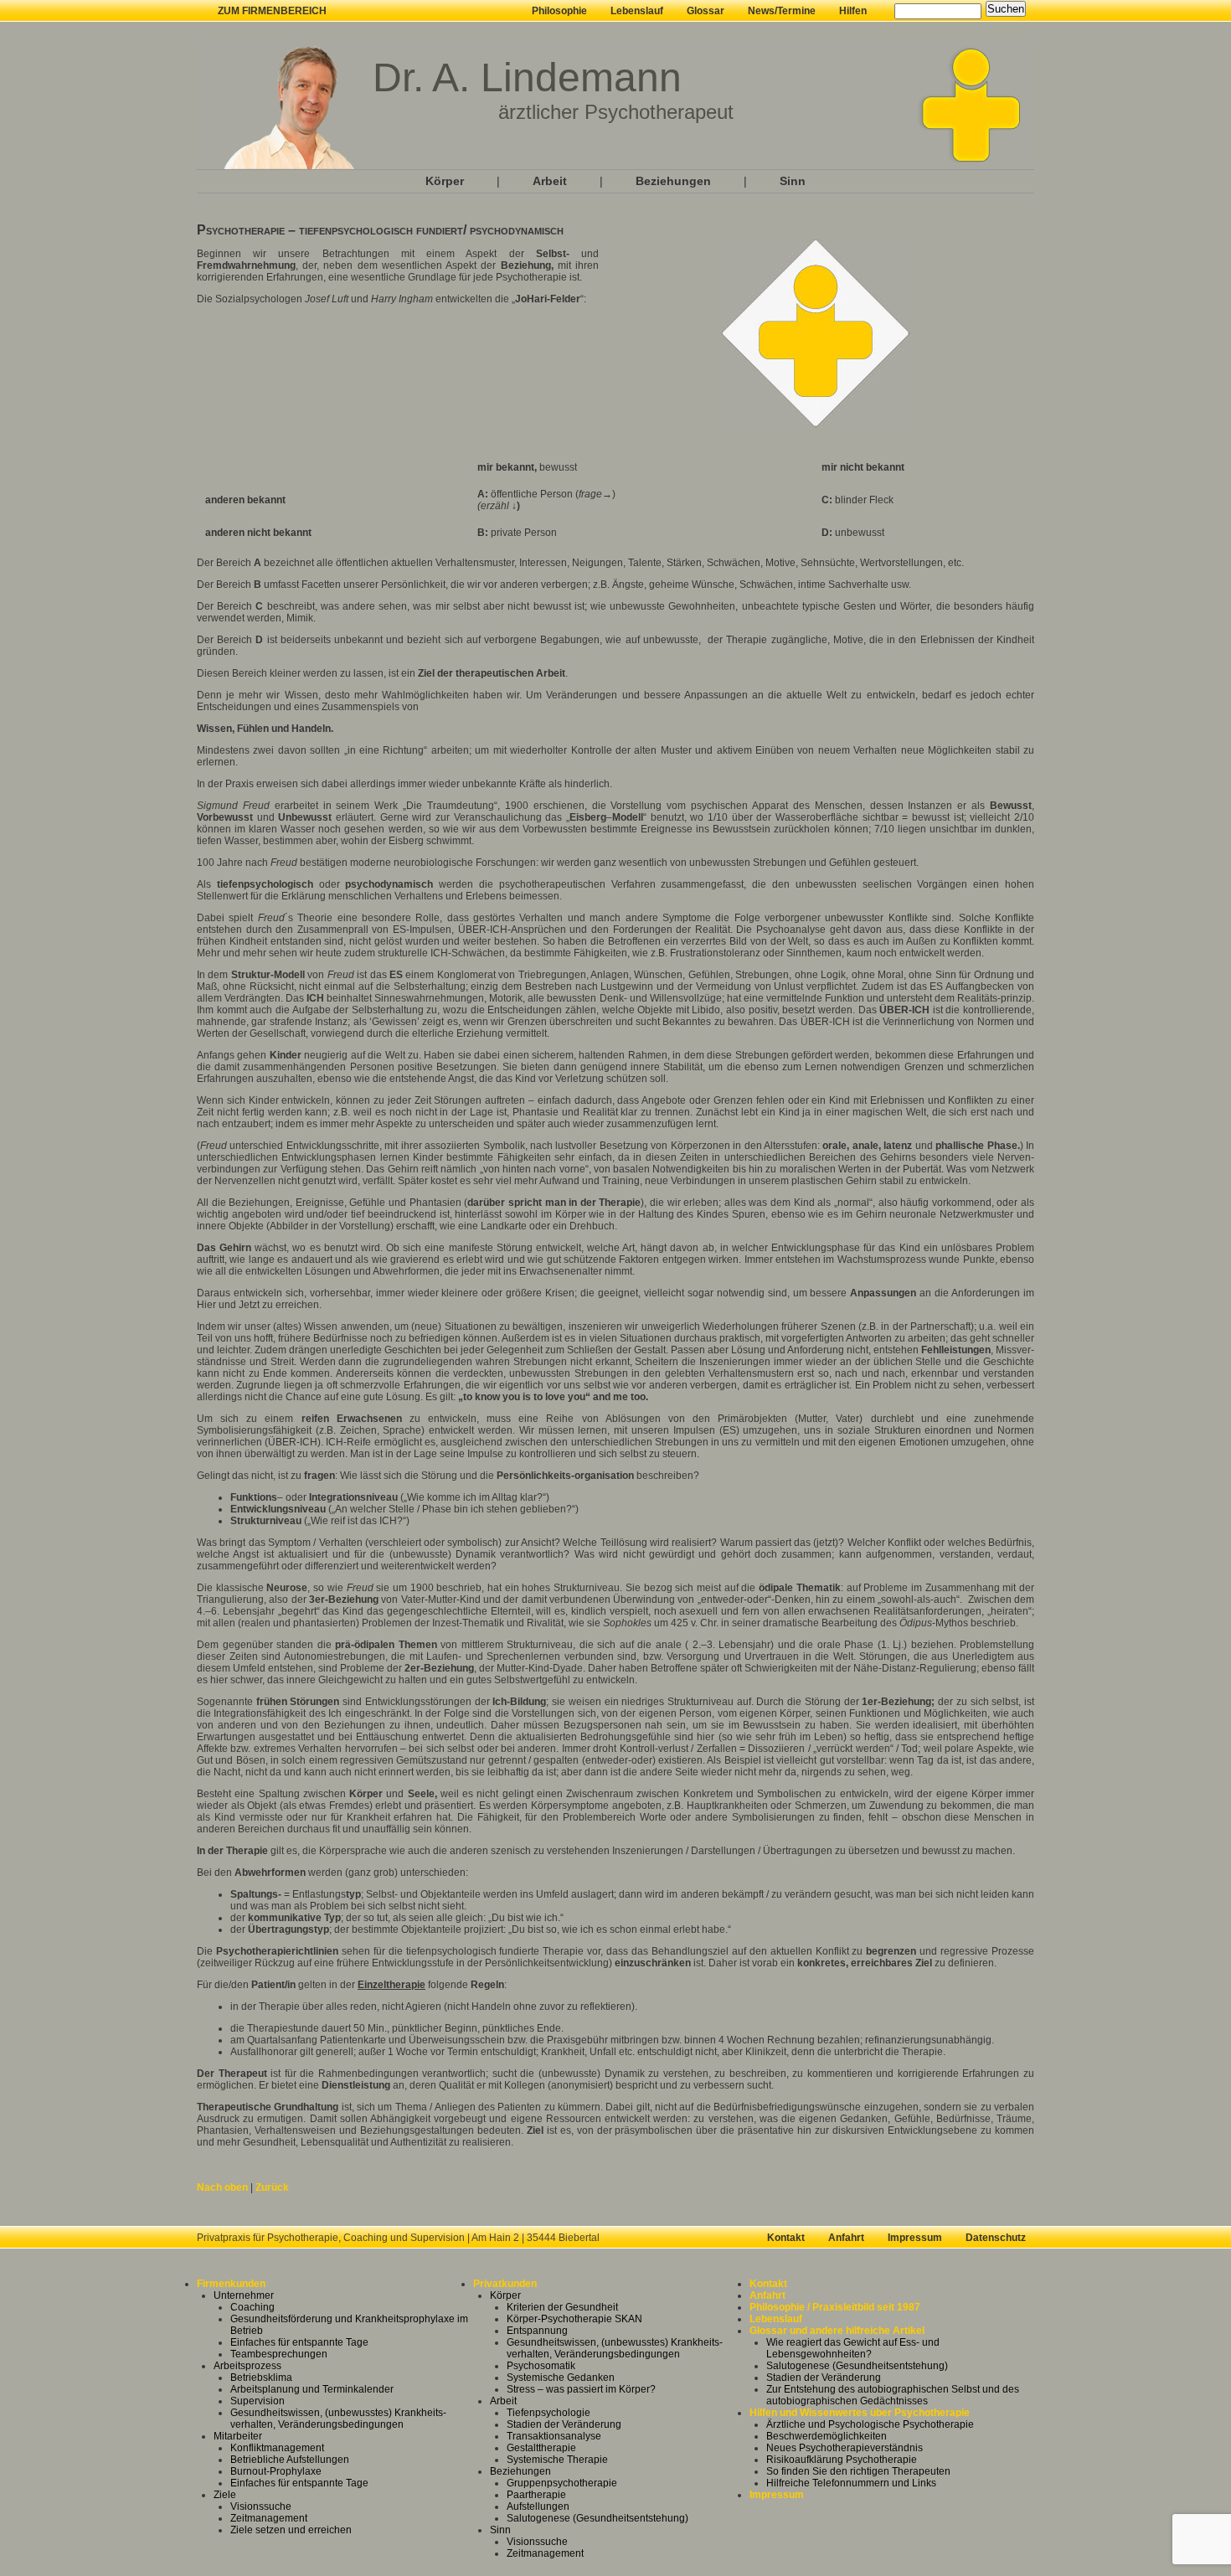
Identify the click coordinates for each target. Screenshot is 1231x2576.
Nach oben (222, 2187)
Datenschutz (996, 2238)
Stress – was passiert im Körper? (581, 2389)
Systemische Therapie (557, 2460)
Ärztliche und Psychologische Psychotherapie (870, 2424)
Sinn (793, 181)
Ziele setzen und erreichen (291, 2530)
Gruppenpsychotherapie (562, 2483)
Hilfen (853, 11)
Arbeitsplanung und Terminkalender (312, 2389)
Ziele (225, 2495)
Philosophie (559, 11)
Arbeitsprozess (247, 2366)
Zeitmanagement (269, 2518)
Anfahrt (846, 2238)
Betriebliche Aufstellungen (290, 2460)
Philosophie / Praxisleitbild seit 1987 (835, 2307)
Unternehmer (244, 2295)
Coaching (252, 2307)
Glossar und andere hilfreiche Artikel (837, 2331)
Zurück (272, 2187)
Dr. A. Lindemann (527, 77)
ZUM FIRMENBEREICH (272, 11)
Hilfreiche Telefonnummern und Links (851, 2483)
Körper (445, 181)
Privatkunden (505, 2284)
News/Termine (782, 11)
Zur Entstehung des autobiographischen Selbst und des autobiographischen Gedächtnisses (893, 2395)
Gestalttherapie (541, 2448)
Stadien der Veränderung (564, 2424)
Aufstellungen (538, 2506)
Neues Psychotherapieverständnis (845, 2448)
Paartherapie (536, 2495)
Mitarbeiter (238, 2436)
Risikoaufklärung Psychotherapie (842, 2460)
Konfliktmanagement (277, 2448)
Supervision (258, 2401)
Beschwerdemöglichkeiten (827, 2436)
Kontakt (786, 2238)
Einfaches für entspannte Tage (299, 2342)
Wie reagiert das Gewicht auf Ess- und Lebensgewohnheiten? (853, 2348)
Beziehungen (673, 181)
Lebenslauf (637, 11)
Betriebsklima (261, 2378)
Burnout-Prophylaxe (276, 2471)
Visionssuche (261, 2506)
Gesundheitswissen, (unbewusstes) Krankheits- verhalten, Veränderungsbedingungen (338, 2419)
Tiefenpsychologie (549, 2413)
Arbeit (550, 181)
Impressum (915, 2238)
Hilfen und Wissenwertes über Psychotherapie (860, 2413)
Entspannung (537, 2331)
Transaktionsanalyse (554, 2436)
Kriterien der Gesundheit (562, 2307)
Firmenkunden (231, 2284)
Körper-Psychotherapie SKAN (574, 2319)
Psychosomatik (541, 2366)
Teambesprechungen (279, 2354)
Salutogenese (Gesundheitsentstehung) (597, 2518)
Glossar (706, 11)
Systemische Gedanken (561, 2378)
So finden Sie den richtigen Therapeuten (858, 2471)
